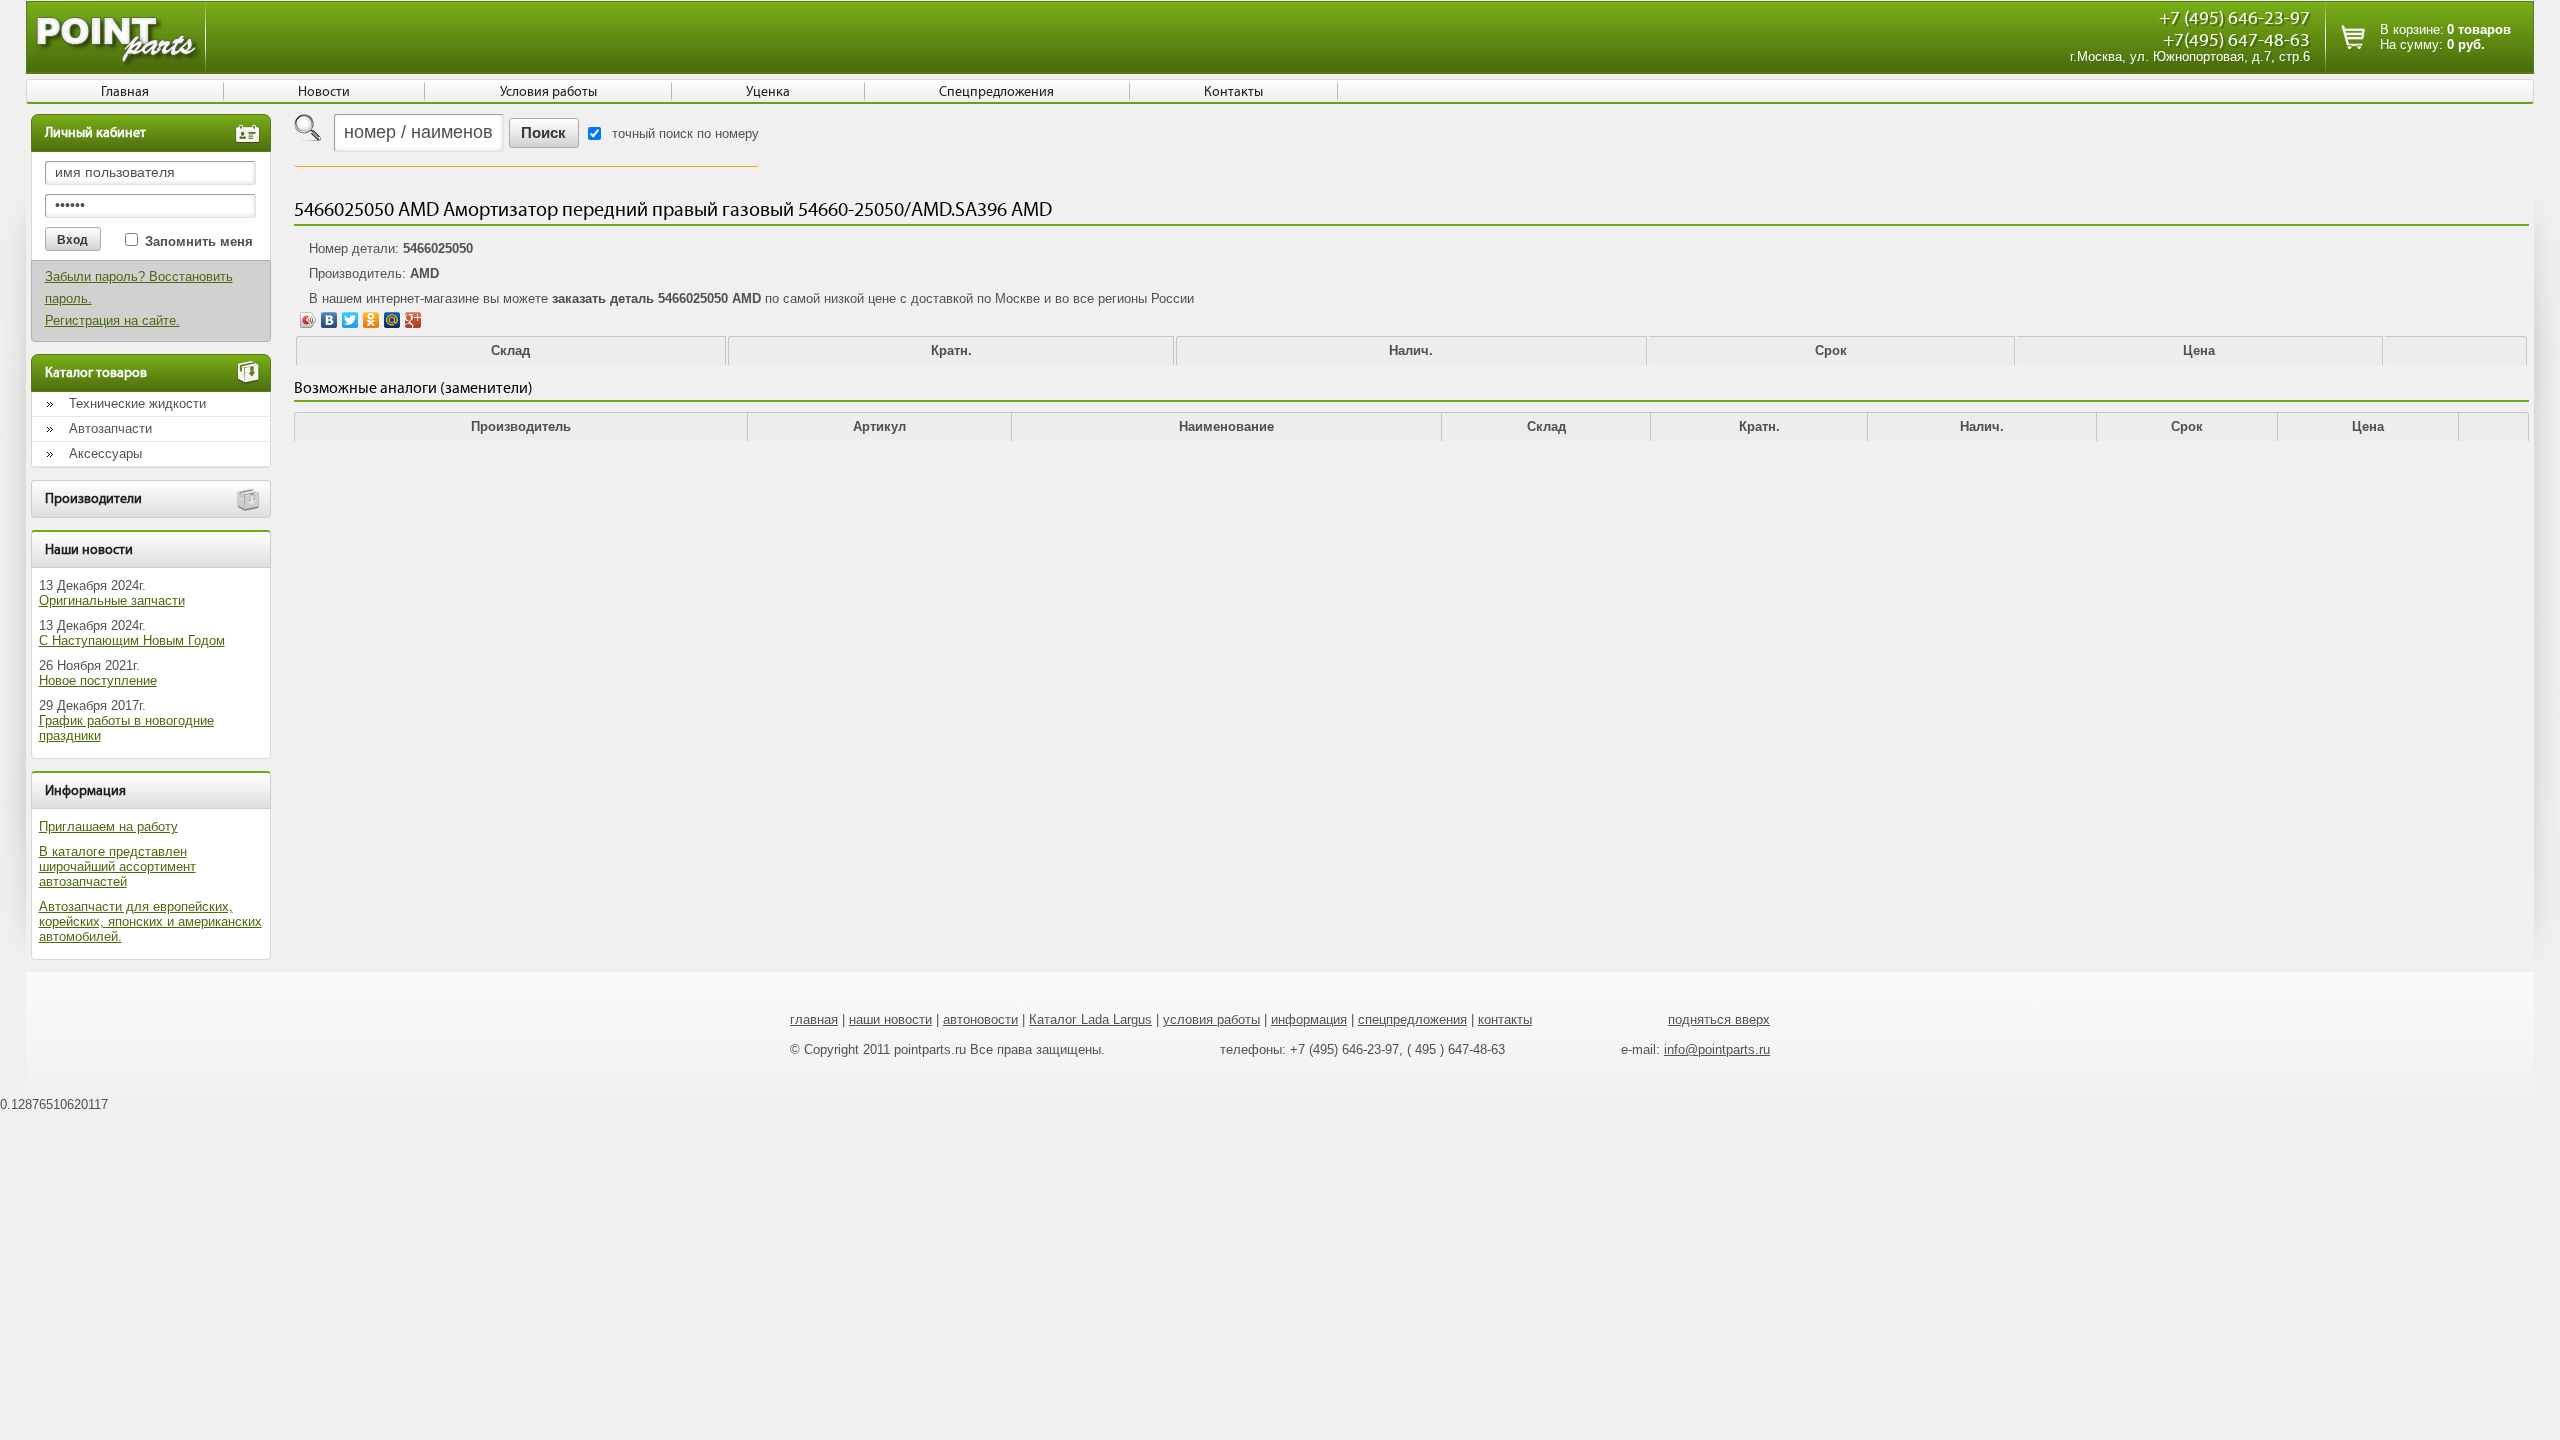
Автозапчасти (110, 428)
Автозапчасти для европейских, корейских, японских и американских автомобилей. (150, 921)
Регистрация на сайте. (112, 320)
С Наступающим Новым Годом (132, 640)
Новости (324, 92)
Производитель (521, 426)
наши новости (890, 1019)
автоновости (980, 1019)
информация (1309, 1019)
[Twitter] (350, 320)
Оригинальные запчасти (112, 600)
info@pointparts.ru (1717, 1049)
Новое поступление (98, 680)
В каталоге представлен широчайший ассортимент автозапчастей (117, 866)
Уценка (768, 92)
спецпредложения (1412, 1019)
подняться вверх (1719, 1019)
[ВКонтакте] (329, 320)
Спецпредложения (996, 92)
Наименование (1226, 426)
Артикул (879, 426)
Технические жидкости (137, 403)
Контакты (1233, 92)
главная (814, 1019)
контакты (1505, 1019)
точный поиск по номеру (685, 133)
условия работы (1211, 1019)
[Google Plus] (413, 320)
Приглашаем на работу (108, 826)
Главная (125, 92)
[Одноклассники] (371, 320)
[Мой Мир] (392, 320)
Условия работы (548, 92)
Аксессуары (105, 453)
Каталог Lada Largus (1090, 1019)
